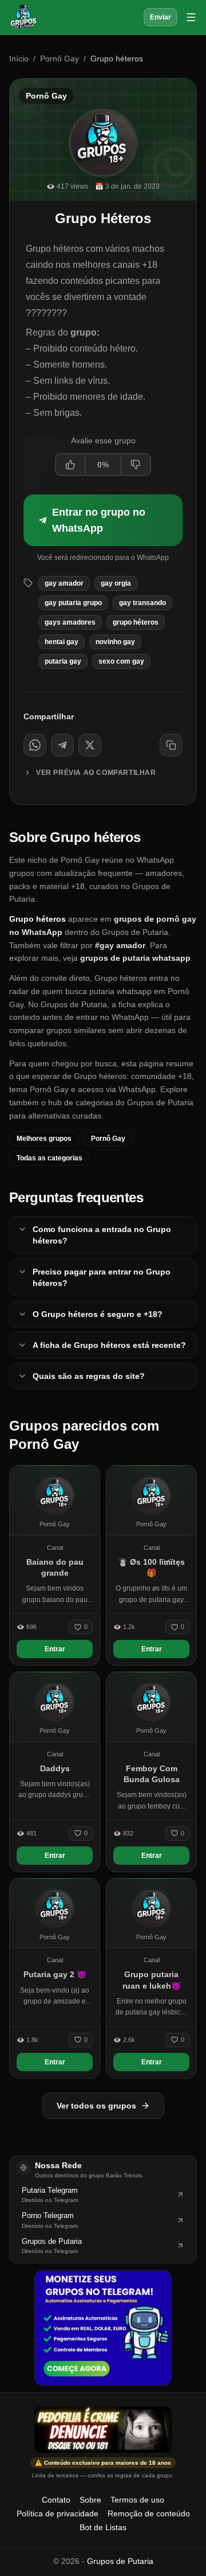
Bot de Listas (103, 2527)
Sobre (90, 2500)
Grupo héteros (136, 622)
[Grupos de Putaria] (23, 17)
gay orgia (116, 583)
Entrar (55, 1649)
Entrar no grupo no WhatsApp (99, 520)
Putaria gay (63, 661)
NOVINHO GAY (115, 642)
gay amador (64, 583)
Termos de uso (137, 2500)
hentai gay (62, 642)
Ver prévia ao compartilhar (96, 773)
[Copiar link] (171, 745)
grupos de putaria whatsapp (135, 958)
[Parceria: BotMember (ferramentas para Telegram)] (103, 2328)
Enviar (161, 17)
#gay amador (120, 945)
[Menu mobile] (191, 17)
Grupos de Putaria (120, 2561)
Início (19, 59)
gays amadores (70, 622)
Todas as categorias (49, 1158)
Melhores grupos (44, 1139)
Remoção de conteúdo (149, 2513)
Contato (56, 2500)
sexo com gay (121, 661)
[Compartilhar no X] (90, 745)
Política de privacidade (58, 2513)
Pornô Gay (60, 59)
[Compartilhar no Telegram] (62, 745)
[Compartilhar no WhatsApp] (35, 745)
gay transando (142, 603)
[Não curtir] (135, 465)
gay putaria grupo (73, 603)
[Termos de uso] (103, 2430)
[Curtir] (71, 465)
